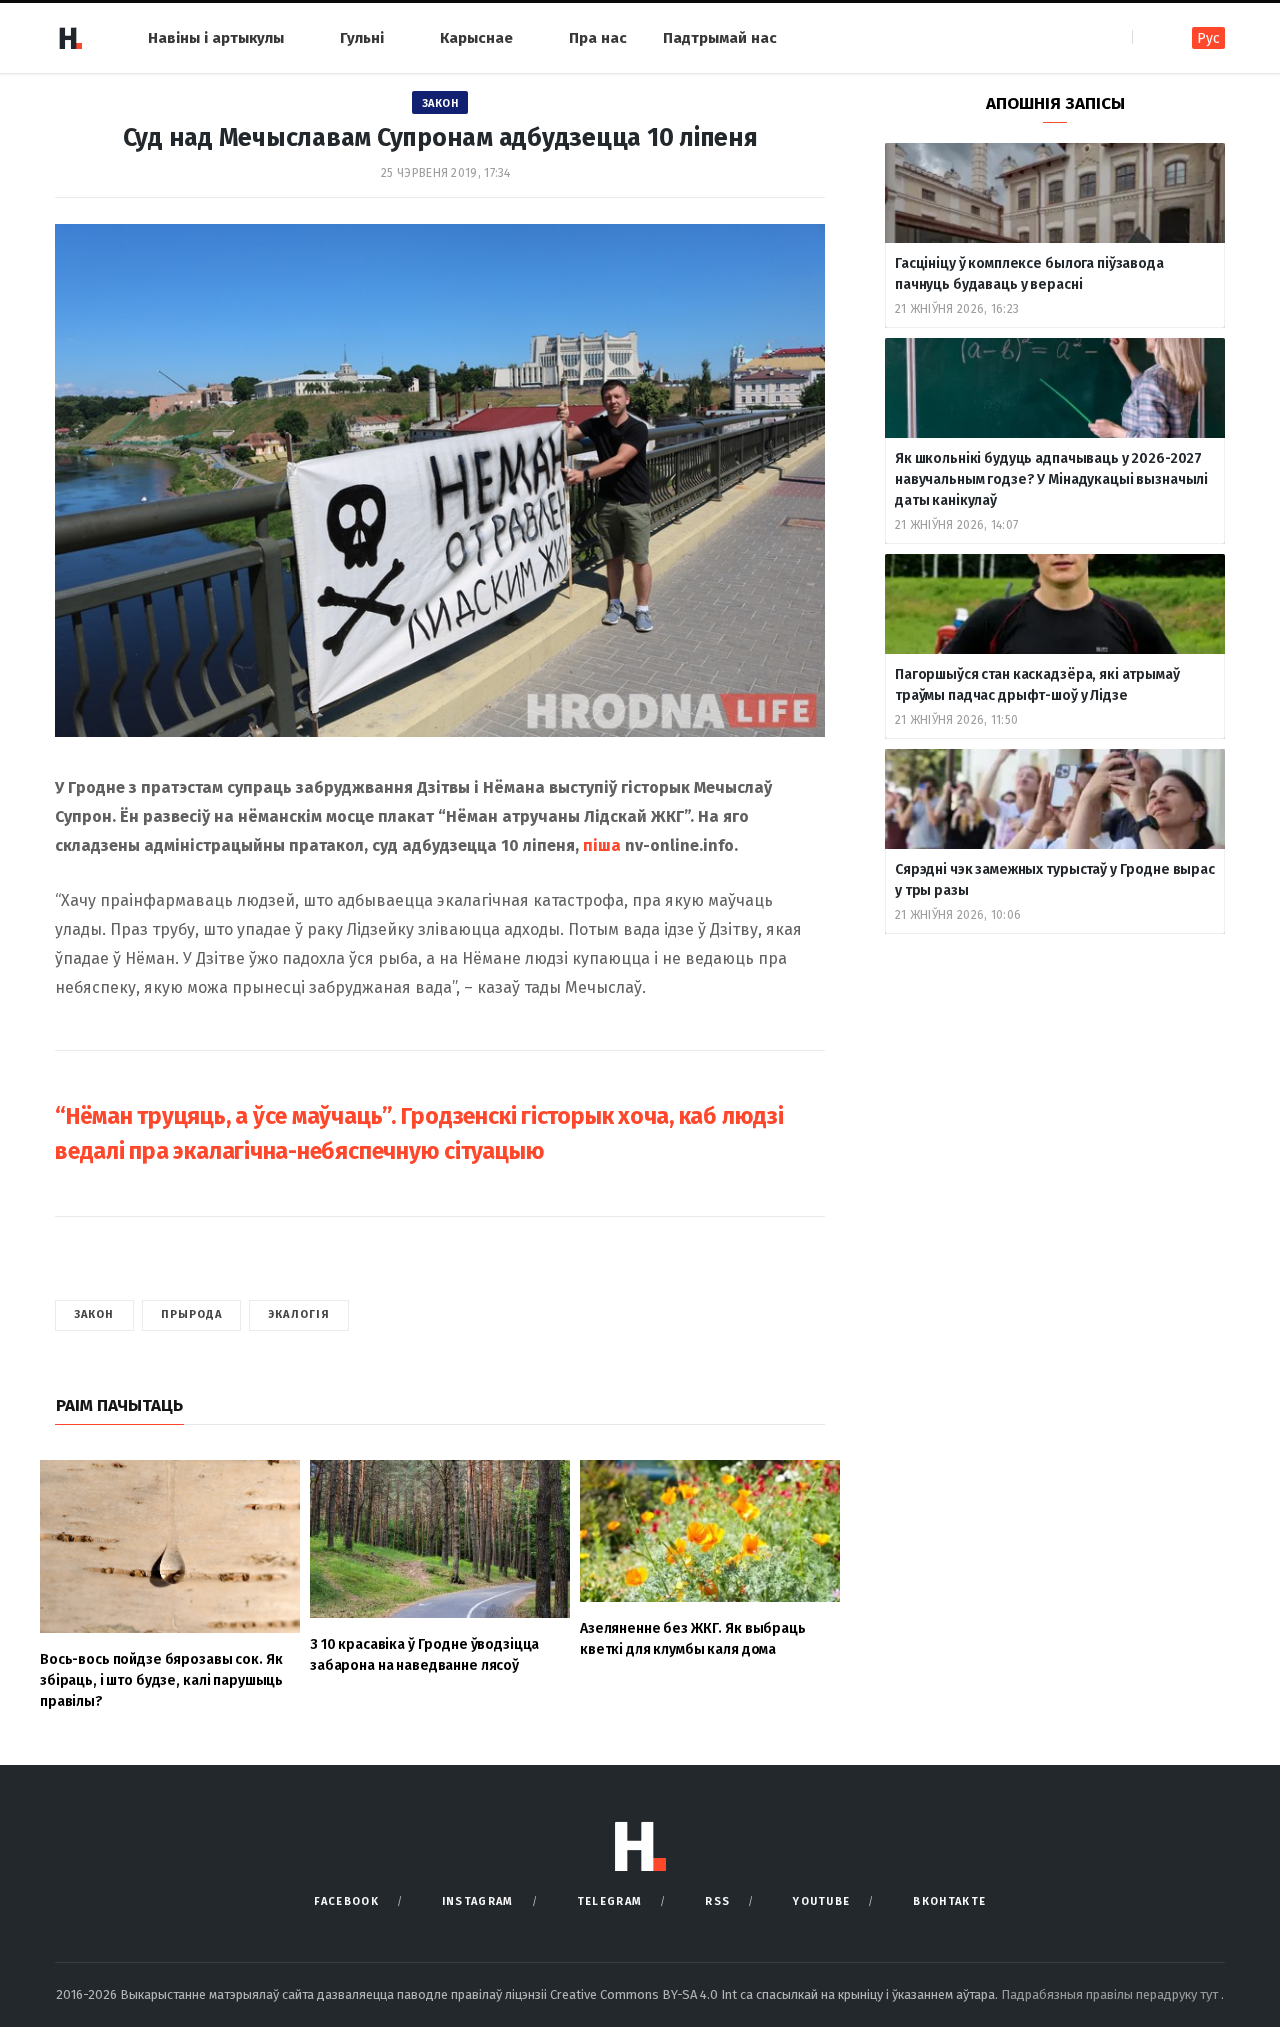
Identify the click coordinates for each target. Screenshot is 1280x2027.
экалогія (299, 1314)
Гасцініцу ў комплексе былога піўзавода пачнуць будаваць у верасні (1029, 274)
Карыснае (476, 38)
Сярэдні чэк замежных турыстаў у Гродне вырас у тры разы (1055, 880)
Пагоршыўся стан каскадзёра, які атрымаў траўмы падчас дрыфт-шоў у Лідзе (1037, 685)
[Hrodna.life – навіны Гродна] (70, 38)
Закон (440, 103)
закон (94, 1314)
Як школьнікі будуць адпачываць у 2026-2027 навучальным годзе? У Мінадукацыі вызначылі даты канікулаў (1051, 479)
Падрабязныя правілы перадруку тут (1111, 1994)
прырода (192, 1314)
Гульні (362, 38)
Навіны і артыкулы (216, 38)
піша (602, 845)
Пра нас (598, 38)
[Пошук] (1149, 37)
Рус (1208, 38)
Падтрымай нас (720, 38)
